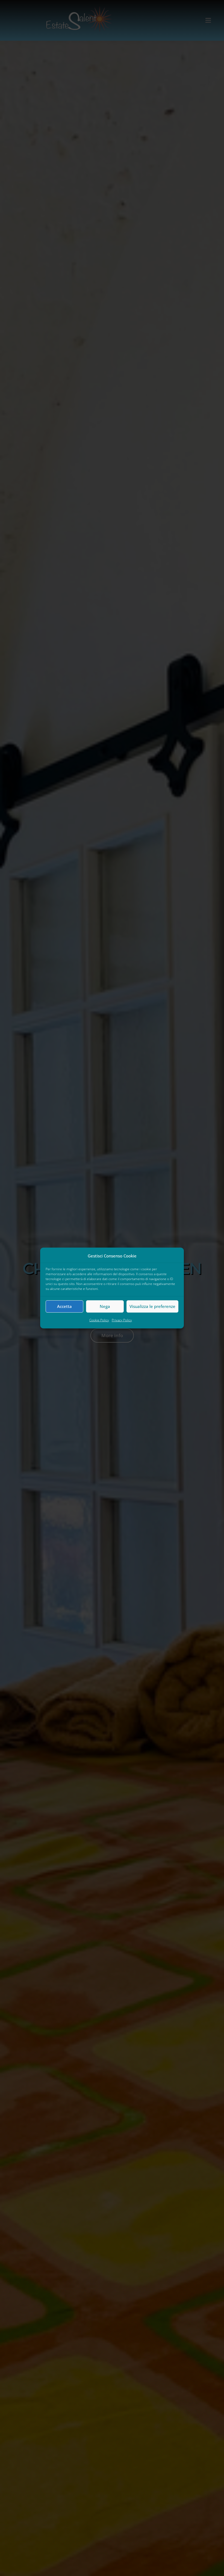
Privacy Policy (122, 1320)
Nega (105, 1306)
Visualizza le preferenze (152, 1306)
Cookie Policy (99, 1320)
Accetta (64, 1306)
